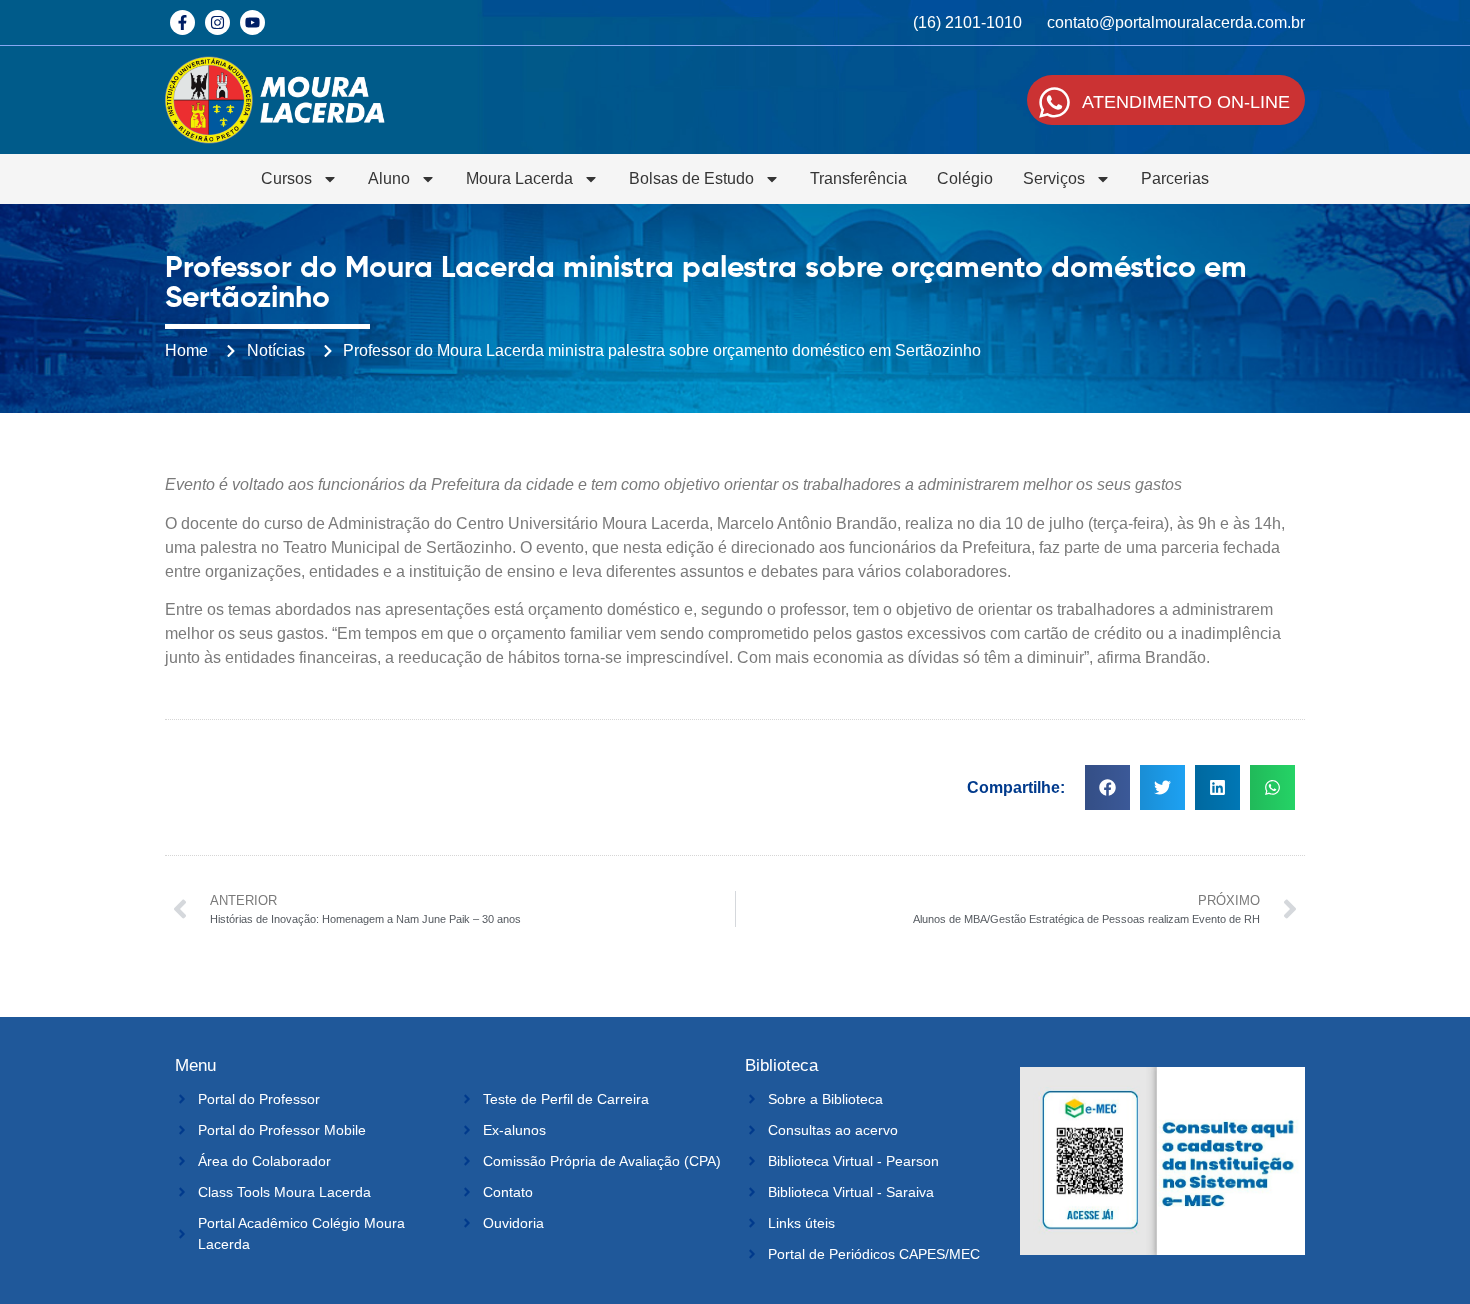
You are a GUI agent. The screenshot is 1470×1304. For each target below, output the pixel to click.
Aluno (389, 178)
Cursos (286, 178)
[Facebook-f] (182, 22)
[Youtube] (252, 22)
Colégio (965, 178)
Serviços (1054, 178)
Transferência (858, 178)
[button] (1107, 787)
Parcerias (1175, 178)
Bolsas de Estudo (691, 178)
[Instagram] (217, 22)
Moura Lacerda (519, 178)
